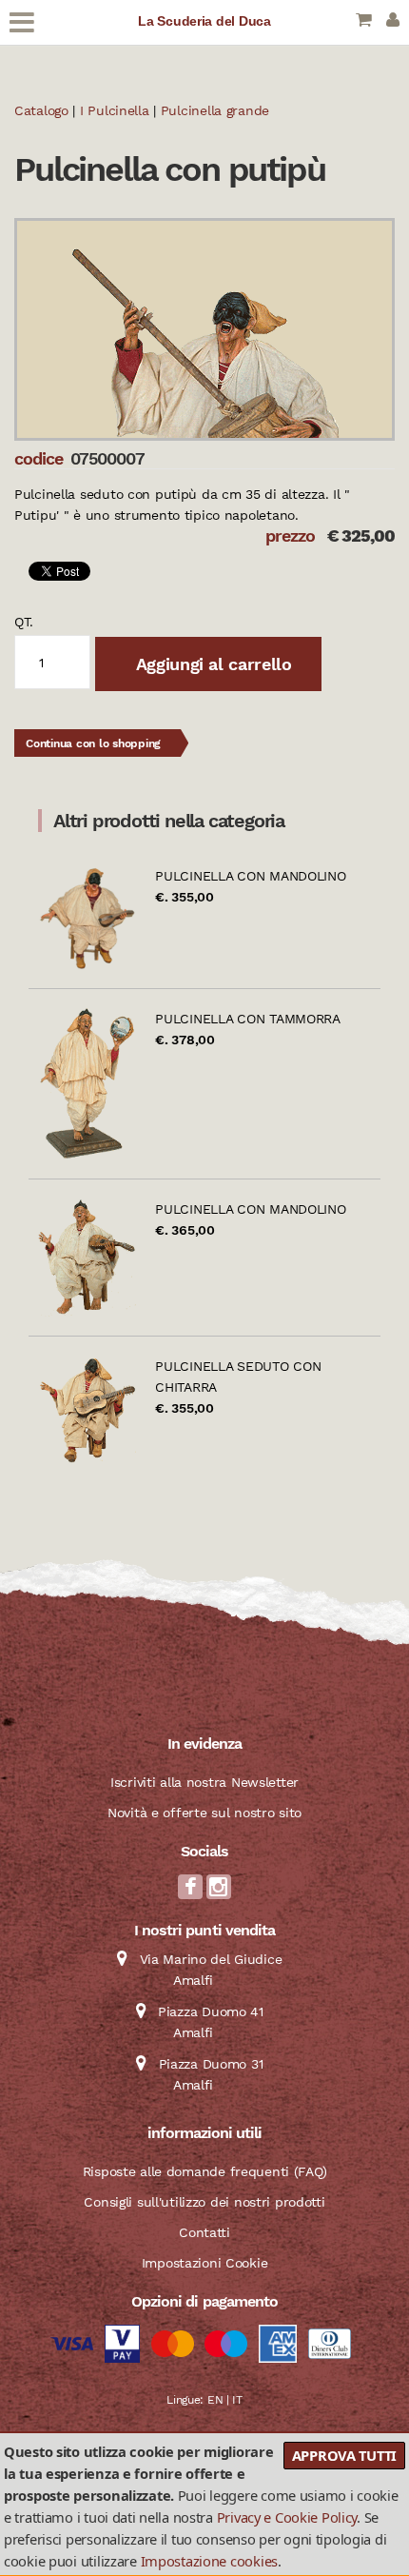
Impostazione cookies (209, 2561)
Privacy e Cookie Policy (287, 2517)
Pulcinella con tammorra (248, 1019)
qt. (24, 622)
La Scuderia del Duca (204, 21)
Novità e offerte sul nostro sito (204, 1813)
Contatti (204, 2232)
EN (215, 2400)
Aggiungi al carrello (211, 664)
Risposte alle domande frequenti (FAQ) (205, 2171)
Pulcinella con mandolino (250, 876)
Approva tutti (344, 2455)
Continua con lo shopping (93, 743)
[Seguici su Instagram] (219, 1892)
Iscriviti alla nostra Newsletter (204, 1782)
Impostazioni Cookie (205, 2263)
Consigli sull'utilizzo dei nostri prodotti (204, 2202)
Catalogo (41, 110)
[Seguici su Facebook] (190, 1892)
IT (237, 2400)
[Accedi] (393, 21)
